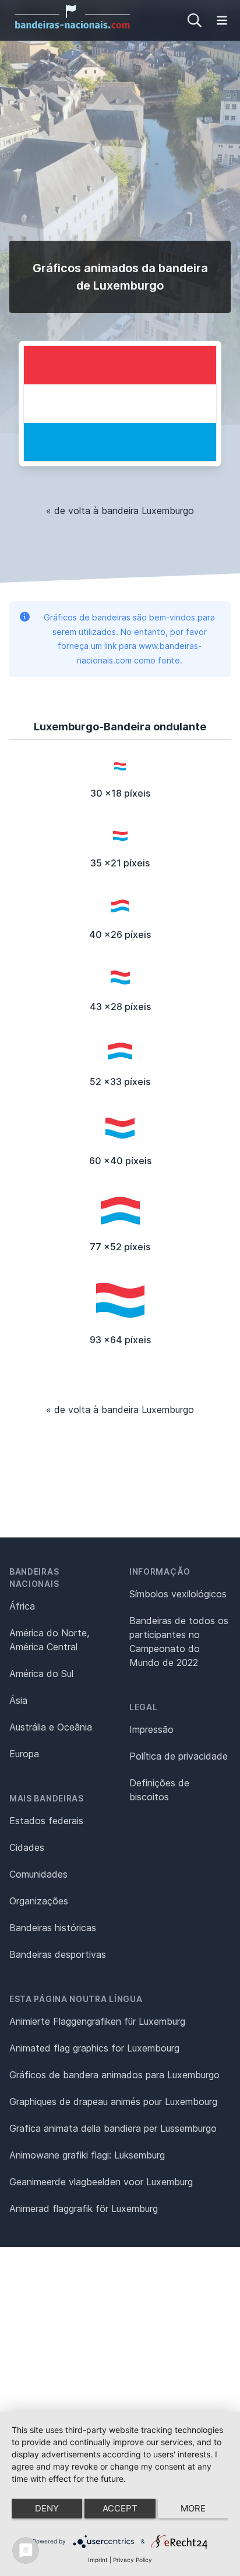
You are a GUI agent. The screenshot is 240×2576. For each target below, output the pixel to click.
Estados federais (46, 1821)
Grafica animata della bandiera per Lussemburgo (113, 2128)
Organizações (39, 1901)
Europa (24, 1754)
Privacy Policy (133, 2560)
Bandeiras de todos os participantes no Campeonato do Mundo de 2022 (179, 1642)
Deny (47, 2508)
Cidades (27, 1847)
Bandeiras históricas (53, 1928)
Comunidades (38, 1874)
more (193, 2508)
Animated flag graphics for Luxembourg (94, 2048)
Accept (120, 2508)
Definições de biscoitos (159, 1790)
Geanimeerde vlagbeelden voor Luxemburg (101, 2182)
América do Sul (41, 1674)
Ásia (18, 1700)
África (22, 1606)
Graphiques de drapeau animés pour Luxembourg (113, 2102)
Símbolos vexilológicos (178, 1594)
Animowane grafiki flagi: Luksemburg (87, 2155)
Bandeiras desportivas (58, 1954)
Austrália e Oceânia (51, 1727)
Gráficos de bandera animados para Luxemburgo (114, 2075)
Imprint (98, 2560)
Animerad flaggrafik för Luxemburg (84, 2208)
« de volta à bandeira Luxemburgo (120, 511)
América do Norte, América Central (49, 1640)
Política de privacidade (179, 1756)
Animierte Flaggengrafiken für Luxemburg (97, 2021)
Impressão (151, 1729)
